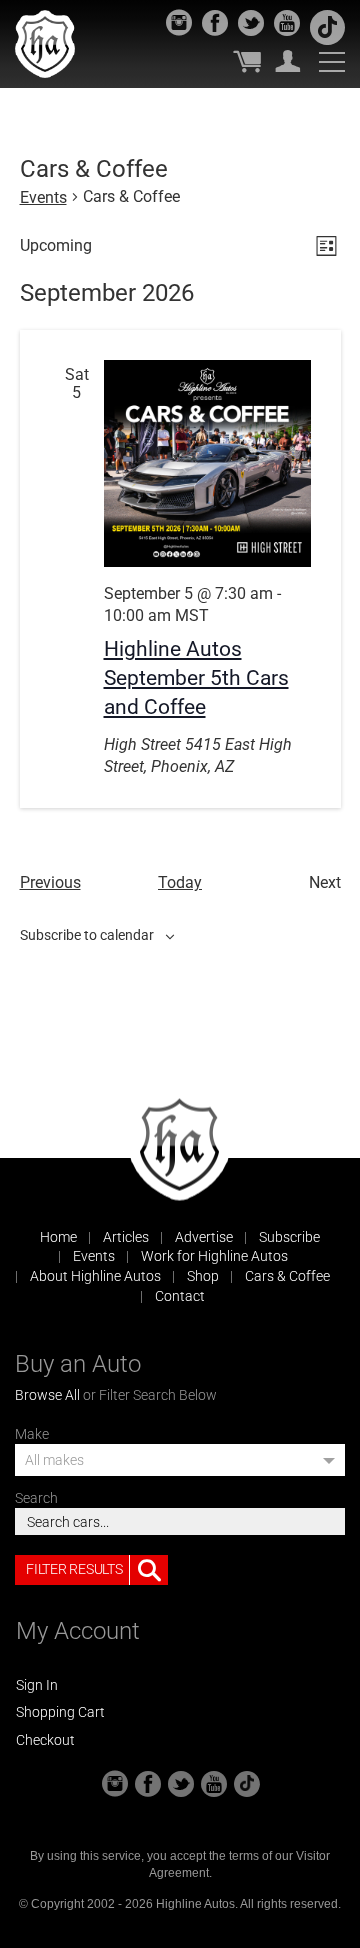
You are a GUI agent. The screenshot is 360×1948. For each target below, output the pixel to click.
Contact (180, 1296)
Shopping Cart (60, 1712)
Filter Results (74, 1569)
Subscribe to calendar (87, 935)
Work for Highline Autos (214, 1256)
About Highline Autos (95, 1276)
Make (32, 1434)
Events (43, 197)
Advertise (204, 1237)
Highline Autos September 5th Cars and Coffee (196, 678)
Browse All (47, 1395)
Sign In (37, 1685)
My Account (288, 61)
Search (36, 1498)
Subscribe (289, 1237)
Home (58, 1237)
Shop (203, 1276)
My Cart (247, 61)
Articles (126, 1237)
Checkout (45, 1740)
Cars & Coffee (287, 1276)
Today (180, 882)
